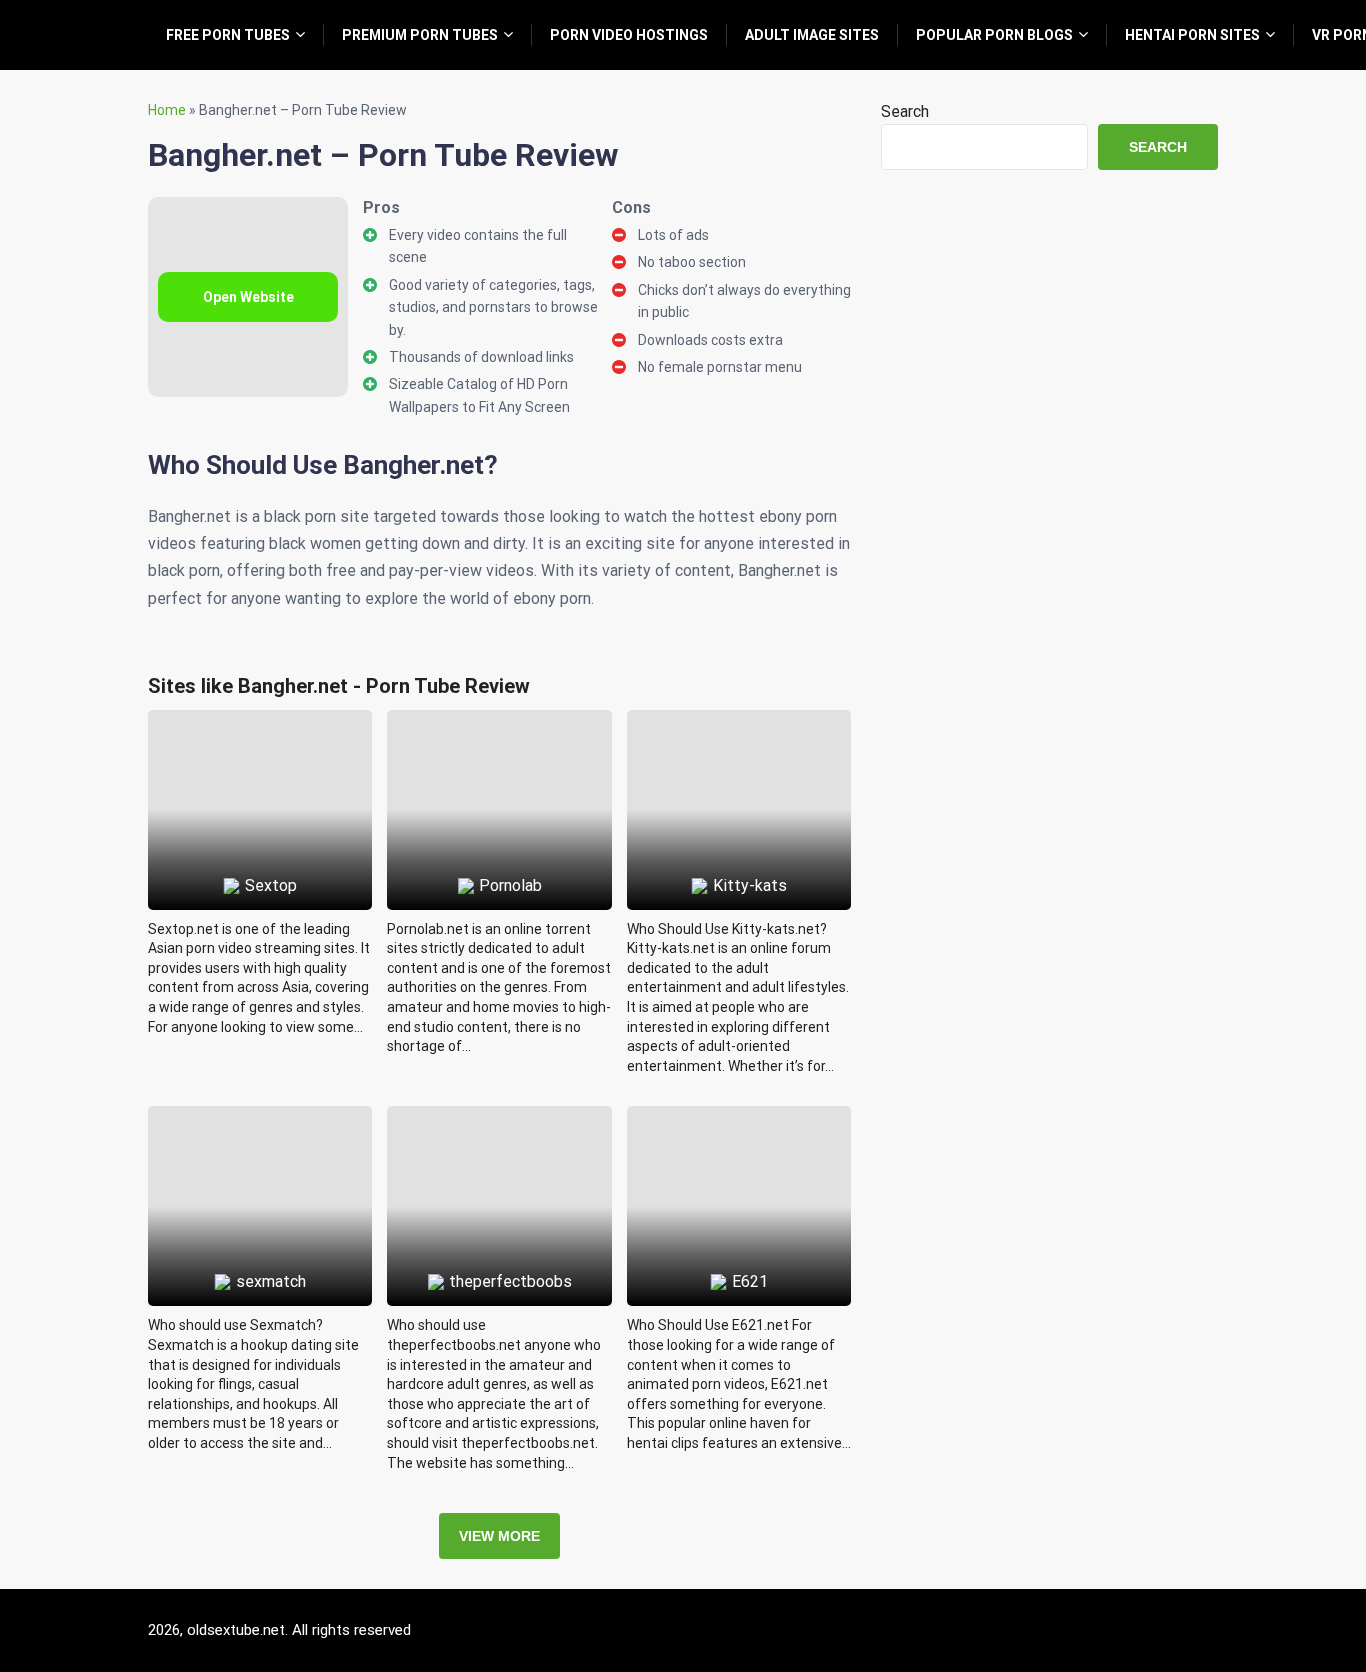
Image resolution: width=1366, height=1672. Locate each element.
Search (905, 111)
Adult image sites (812, 35)
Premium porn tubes (420, 35)
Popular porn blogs (994, 35)
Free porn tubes (228, 35)
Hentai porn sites (1192, 35)
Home (167, 110)
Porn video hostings (629, 35)
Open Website (248, 297)
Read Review (260, 764)
